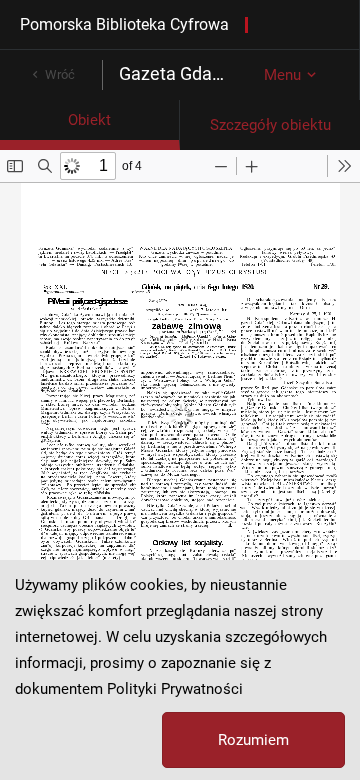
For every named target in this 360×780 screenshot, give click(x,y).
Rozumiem (253, 740)
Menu (282, 75)
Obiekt (89, 120)
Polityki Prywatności (175, 689)
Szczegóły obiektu (270, 125)
